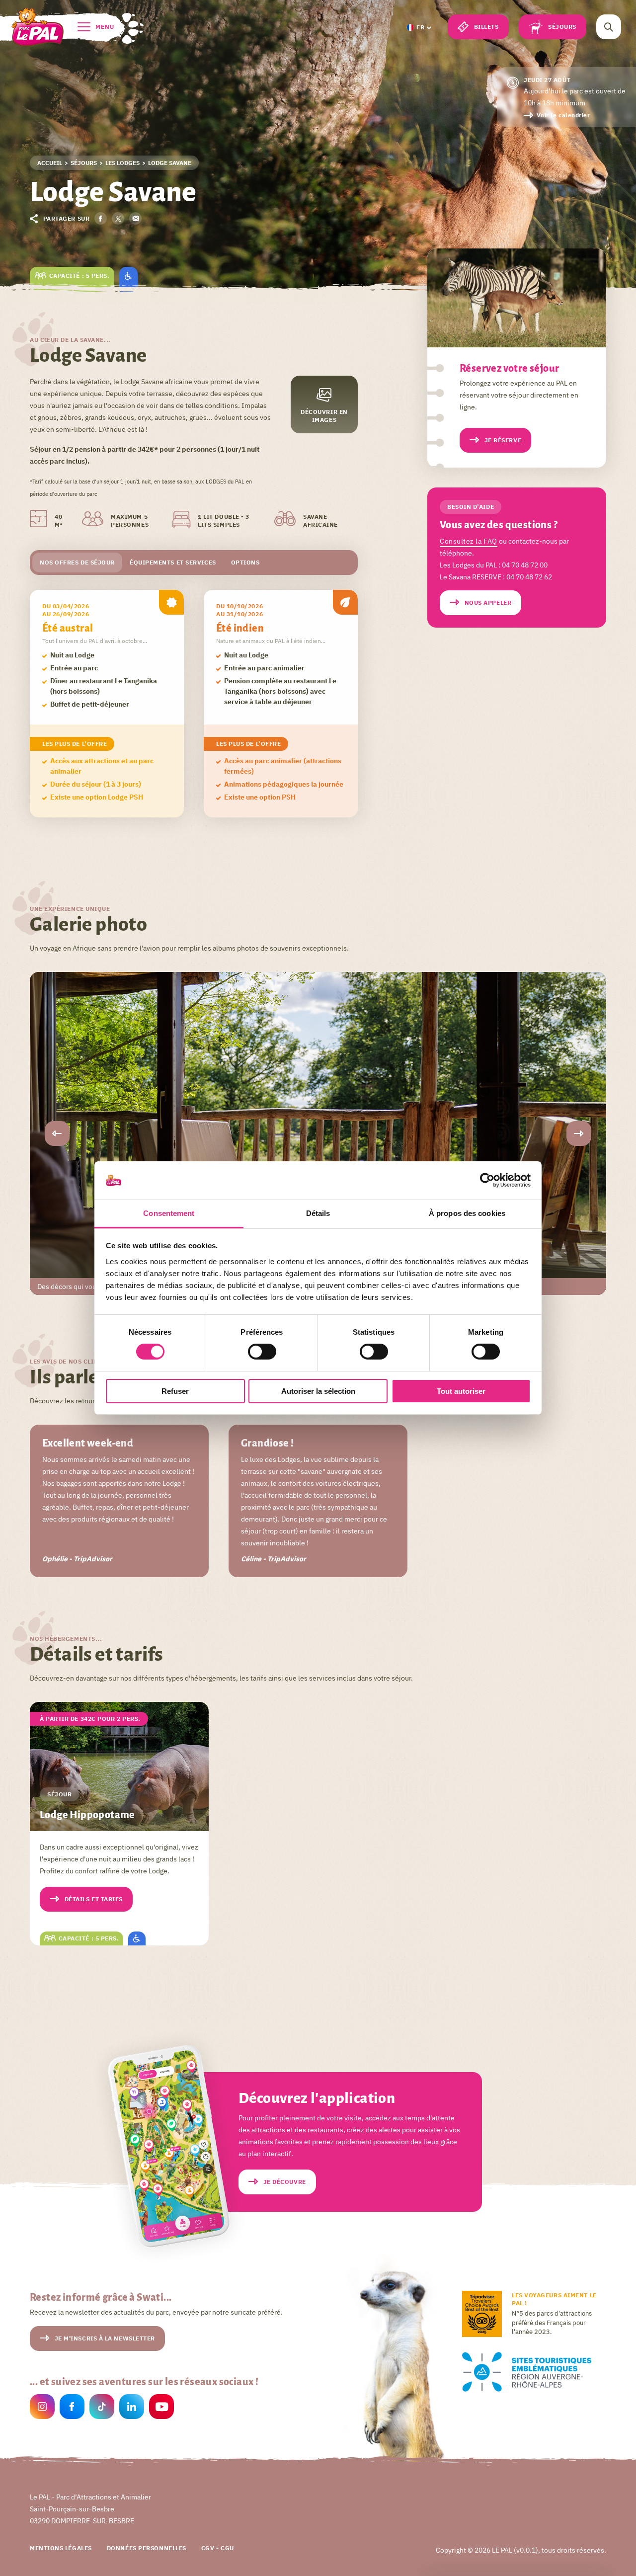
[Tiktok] (102, 2408)
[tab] (77, 563)
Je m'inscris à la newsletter (105, 2338)
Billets (486, 27)
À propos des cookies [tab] (467, 1213)
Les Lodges (122, 163)
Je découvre (285, 2182)
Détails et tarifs (94, 1899)
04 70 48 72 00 (525, 565)
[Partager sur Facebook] (101, 218)
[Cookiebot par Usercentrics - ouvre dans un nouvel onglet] (487, 1180)
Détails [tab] (318, 1213)
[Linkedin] (132, 2408)
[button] (418, 27)
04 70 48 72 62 (529, 577)
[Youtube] (161, 2408)
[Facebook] (72, 2408)
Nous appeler (488, 603)
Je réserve (503, 440)
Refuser (175, 1391)
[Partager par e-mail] (135, 218)
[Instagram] (42, 2408)
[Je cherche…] (609, 27)
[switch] (262, 1352)
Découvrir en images (324, 416)
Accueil (50, 163)
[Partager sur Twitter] (118, 218)
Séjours (562, 27)
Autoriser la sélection (318, 1391)
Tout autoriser (461, 1391)
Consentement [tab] (169, 1213)
